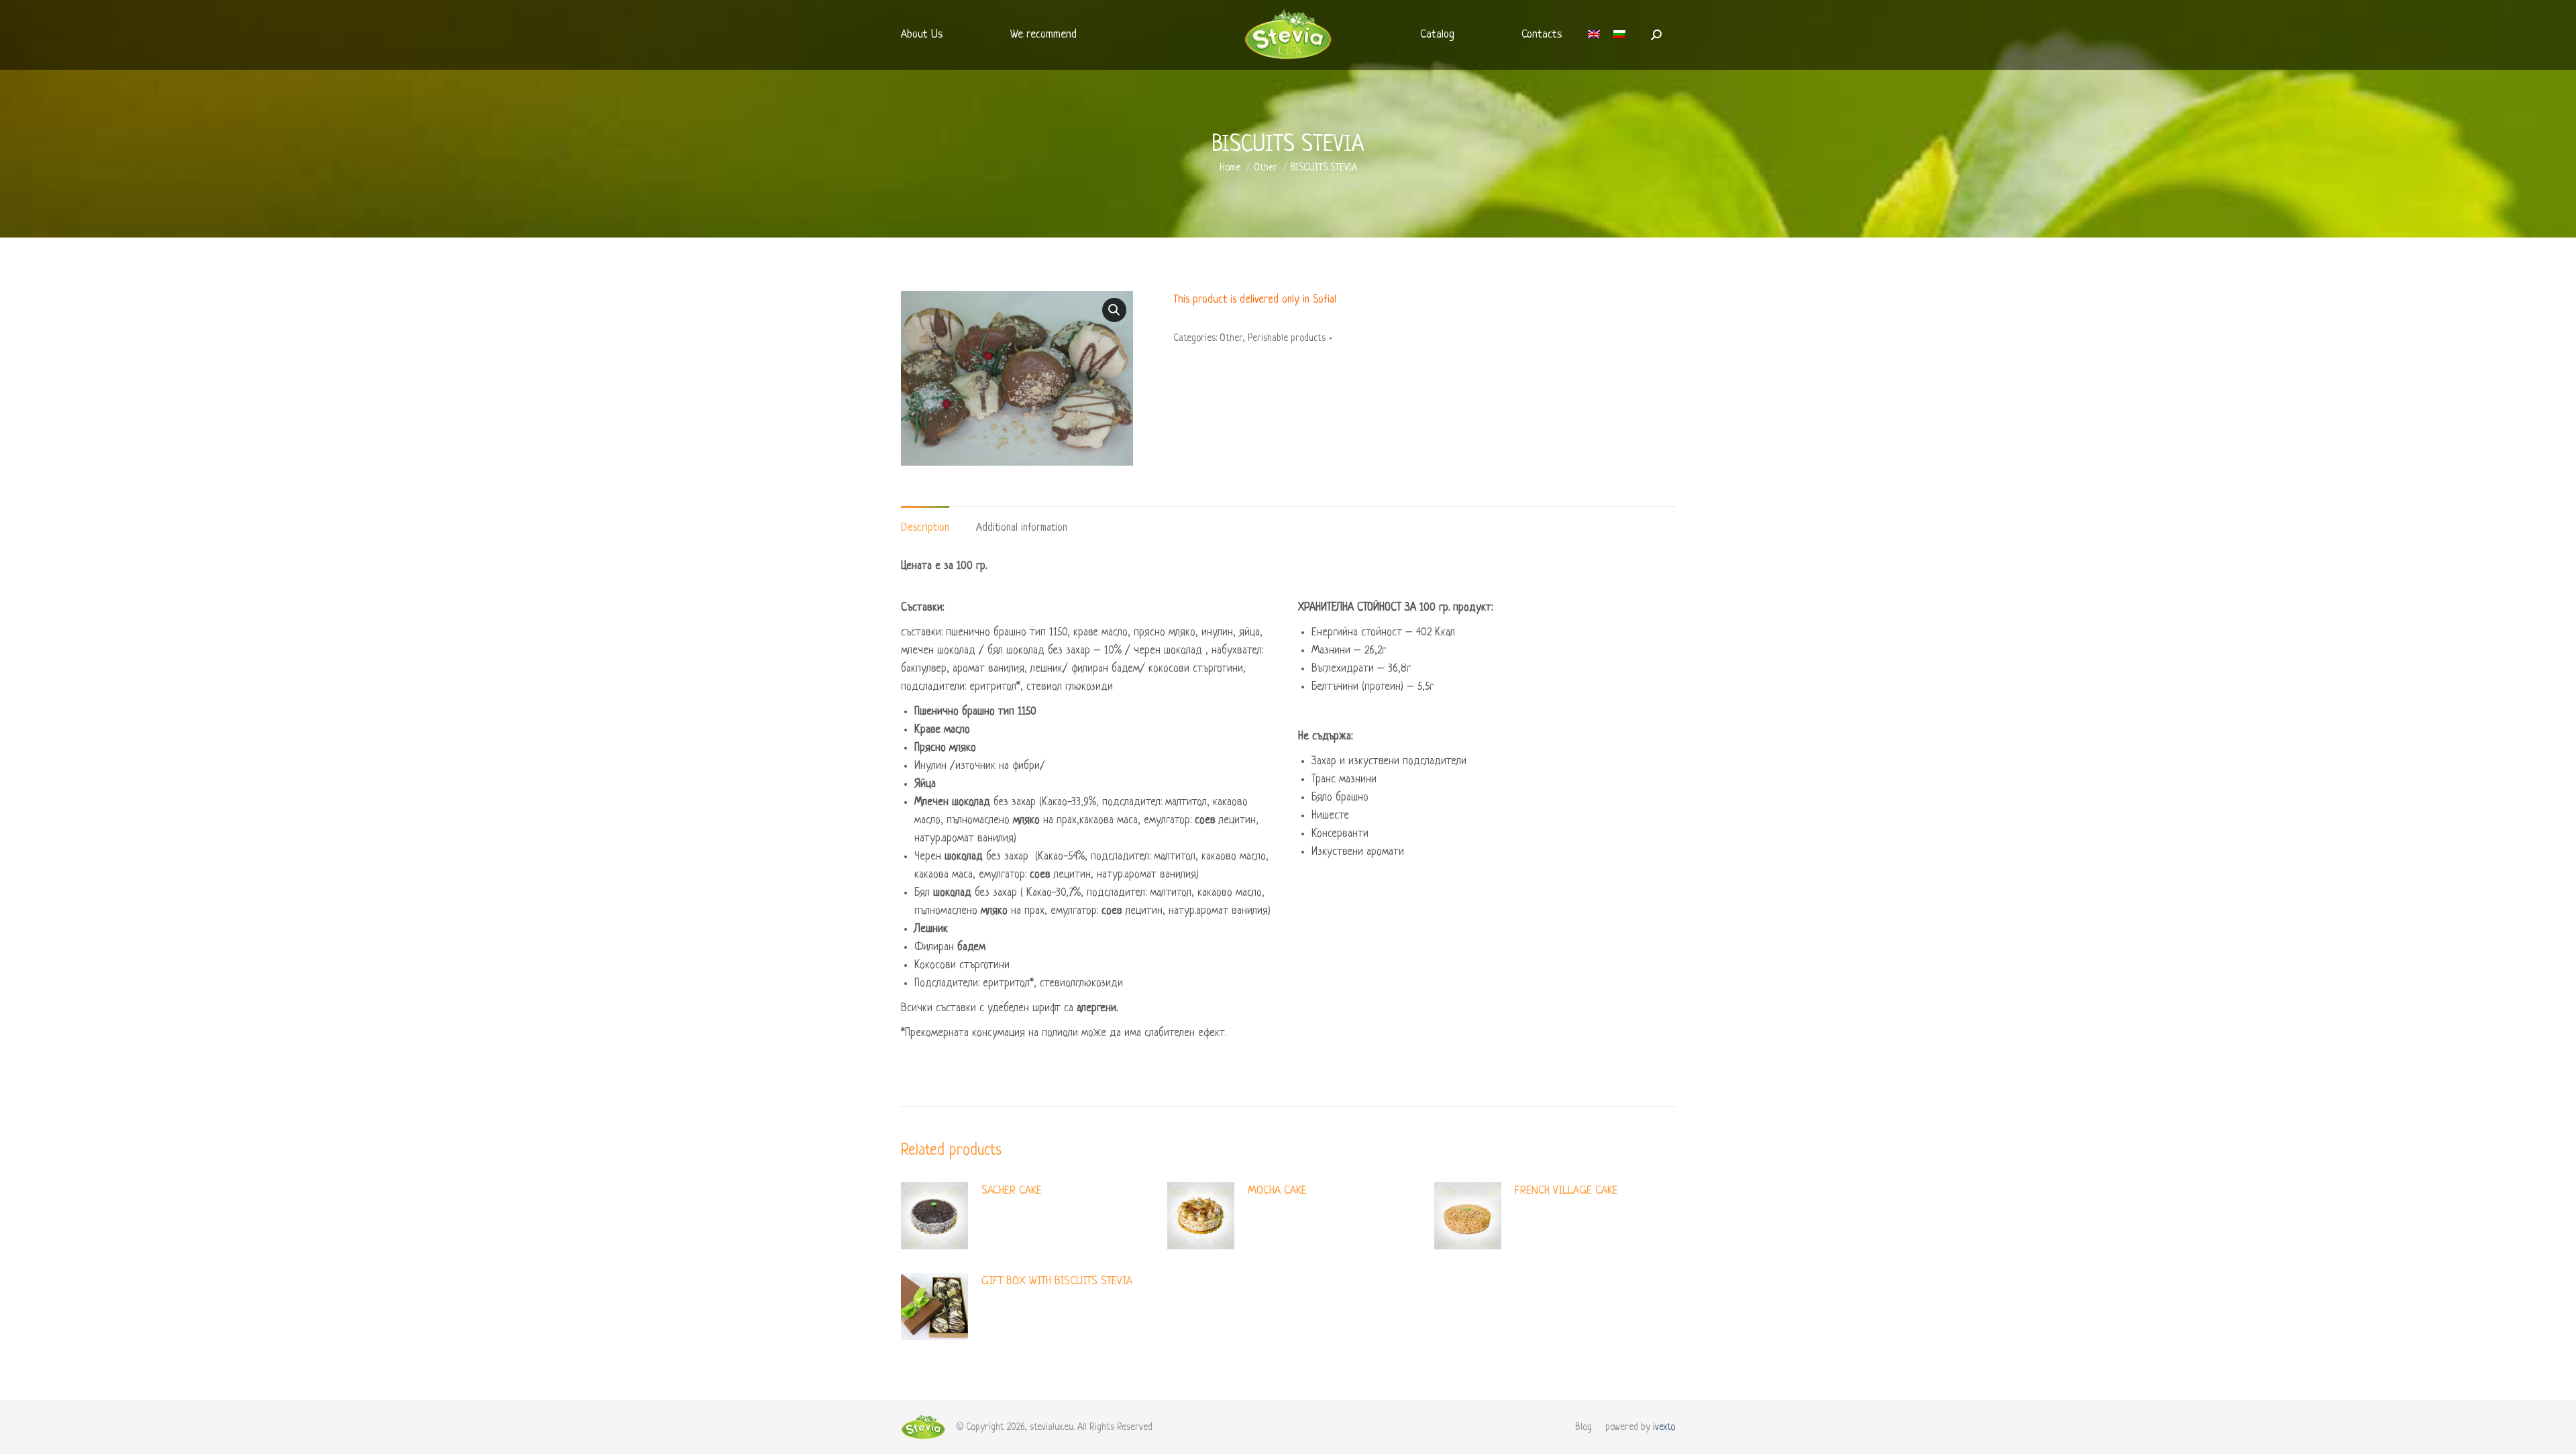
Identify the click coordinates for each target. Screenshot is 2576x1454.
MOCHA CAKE (1277, 1191)
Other (1231, 338)
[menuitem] (922, 35)
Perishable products (1287, 338)
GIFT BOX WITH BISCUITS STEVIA (1057, 1281)
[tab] (925, 522)
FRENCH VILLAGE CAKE (1566, 1191)
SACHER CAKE (1012, 1191)
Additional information (1022, 528)
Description (925, 528)
